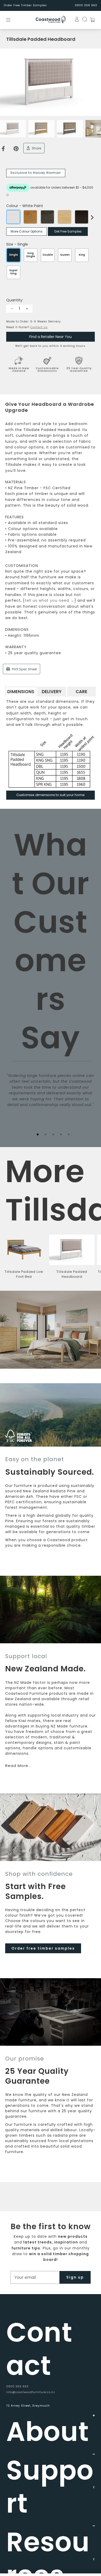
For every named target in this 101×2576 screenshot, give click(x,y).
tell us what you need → (50, 600)
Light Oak (64, 217)
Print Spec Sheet (24, 669)
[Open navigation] (12, 20)
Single (13, 255)
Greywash (47, 217)
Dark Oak (82, 217)
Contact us (39, 327)
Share (36, 148)
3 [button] (53, 1134)
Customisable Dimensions (47, 370)
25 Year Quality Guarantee (79, 370)
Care (81, 692)
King (82, 255)
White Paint (13, 217)
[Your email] (35, 2277)
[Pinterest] (16, 149)
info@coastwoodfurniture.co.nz (31, 2392)
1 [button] (38, 1134)
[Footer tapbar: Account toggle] (75, 19)
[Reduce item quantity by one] (12, 309)
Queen (65, 255)
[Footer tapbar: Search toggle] (83, 19)
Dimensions (21, 692)
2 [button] (45, 1134)
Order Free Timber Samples (25, 5)
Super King (13, 272)
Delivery (52, 692)
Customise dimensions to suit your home (51, 795)
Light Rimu (30, 217)
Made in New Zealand (19, 370)
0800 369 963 (17, 2386)
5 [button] (69, 1134)
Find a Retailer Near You (51, 337)
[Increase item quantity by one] (27, 309)
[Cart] (91, 20)
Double (48, 255)
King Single (31, 255)
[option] (51, 82)
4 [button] (61, 1134)
